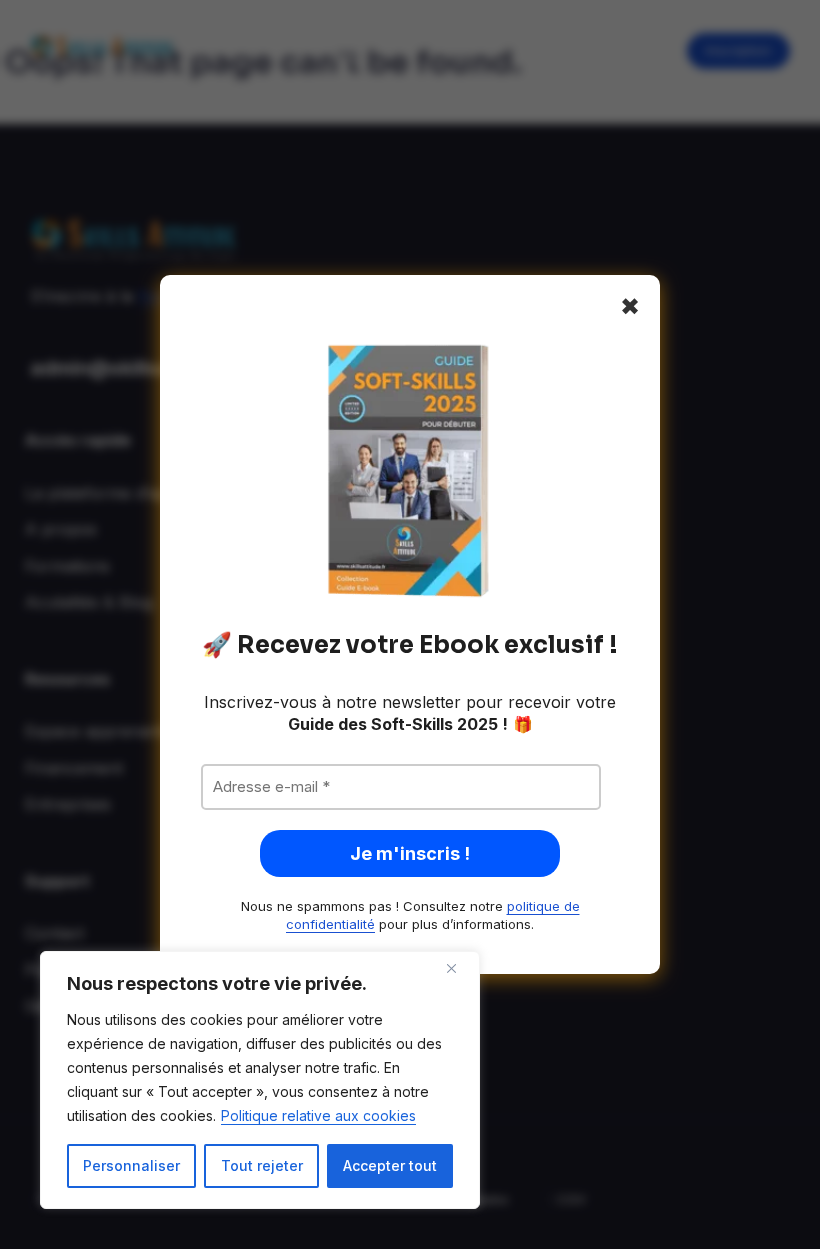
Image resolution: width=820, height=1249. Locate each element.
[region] (260, 1080)
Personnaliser (131, 1165)
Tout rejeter (262, 1165)
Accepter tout (390, 1165)
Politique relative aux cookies (318, 1115)
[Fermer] (459, 968)
